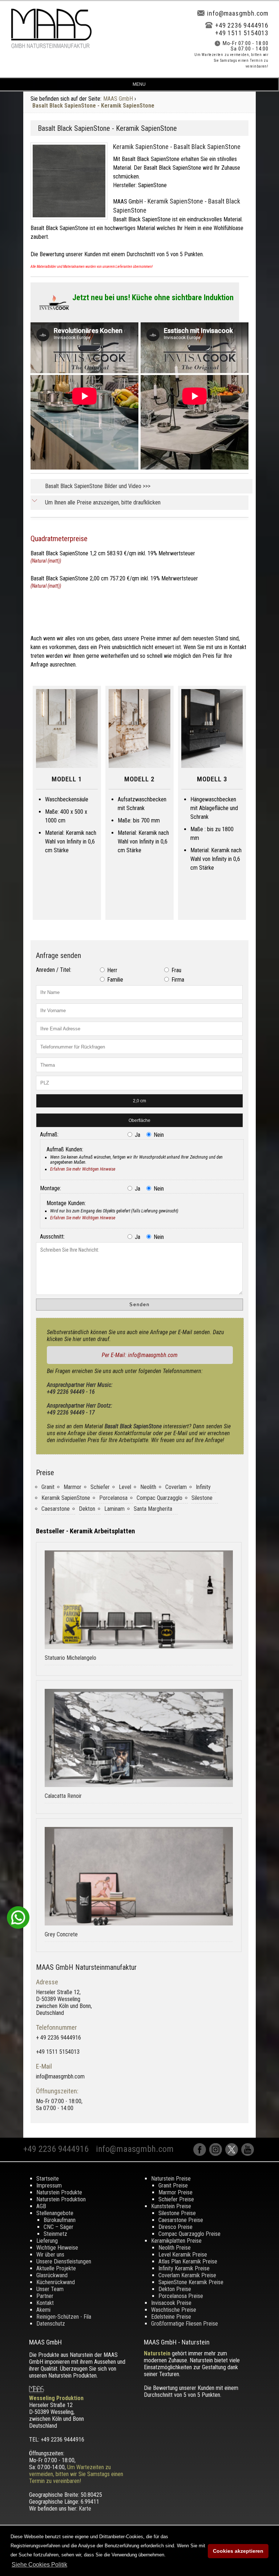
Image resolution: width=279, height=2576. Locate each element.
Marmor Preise (175, 2192)
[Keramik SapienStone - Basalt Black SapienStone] (72, 221)
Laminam (114, 1509)
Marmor (72, 1487)
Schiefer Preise (176, 2199)
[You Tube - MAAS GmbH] (248, 2154)
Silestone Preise (177, 2213)
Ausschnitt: (52, 1237)
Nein (158, 1135)
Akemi (43, 2310)
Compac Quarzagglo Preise (189, 2234)
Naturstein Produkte (59, 2192)
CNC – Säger (58, 2227)
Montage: (50, 1188)
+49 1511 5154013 (242, 33)
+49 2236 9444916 (242, 25)
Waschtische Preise (174, 2310)
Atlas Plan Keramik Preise (188, 2261)
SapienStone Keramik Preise (191, 2282)
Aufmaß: (49, 1134)
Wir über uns (50, 2255)
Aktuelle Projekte (56, 2268)
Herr (112, 970)
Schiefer (100, 1487)
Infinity (203, 1487)
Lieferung (47, 2241)
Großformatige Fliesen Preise (185, 2324)
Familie (114, 980)
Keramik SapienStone (66, 1498)
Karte (85, 2509)
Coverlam (176, 1487)
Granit (48, 1487)
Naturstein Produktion (61, 2199)
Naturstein (157, 2353)
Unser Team (50, 2289)
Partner (45, 2296)
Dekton (87, 1509)
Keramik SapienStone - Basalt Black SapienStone (177, 147)
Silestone (202, 1498)
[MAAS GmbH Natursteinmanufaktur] (51, 46)
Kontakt (45, 2303)
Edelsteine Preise (171, 2317)
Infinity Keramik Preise (184, 2268)
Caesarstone (56, 1509)
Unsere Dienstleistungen (64, 2261)
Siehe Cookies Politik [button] (39, 2565)
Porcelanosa (113, 1498)
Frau (176, 970)
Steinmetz (55, 2234)
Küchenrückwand (56, 2282)
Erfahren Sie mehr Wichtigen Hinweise (83, 1169)
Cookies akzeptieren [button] (238, 2551)
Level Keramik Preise (183, 2255)
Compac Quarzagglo (159, 1498)
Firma (177, 980)
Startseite (48, 2179)
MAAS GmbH (118, 99)
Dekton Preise (175, 2289)
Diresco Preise (175, 2227)
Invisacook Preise (171, 2303)
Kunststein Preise (171, 2206)
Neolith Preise (175, 2248)
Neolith (148, 1487)
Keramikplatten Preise (176, 2241)
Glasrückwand (52, 2275)
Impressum (49, 2185)
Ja (137, 1135)
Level (125, 1487)
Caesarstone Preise (181, 2220)
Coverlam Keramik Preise (187, 2275)
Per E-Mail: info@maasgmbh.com (140, 1355)
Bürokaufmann (60, 2220)
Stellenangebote (55, 2213)
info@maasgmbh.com (238, 13)
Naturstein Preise (171, 2179)
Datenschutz (51, 2324)
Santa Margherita (153, 1509)
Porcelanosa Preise (181, 2296)
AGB (41, 2206)
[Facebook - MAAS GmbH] (201, 2154)
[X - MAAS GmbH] (233, 2154)
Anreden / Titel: (54, 970)
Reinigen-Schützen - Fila (64, 2317)
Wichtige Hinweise (57, 2248)
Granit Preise (173, 2185)
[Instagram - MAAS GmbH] (217, 2154)
